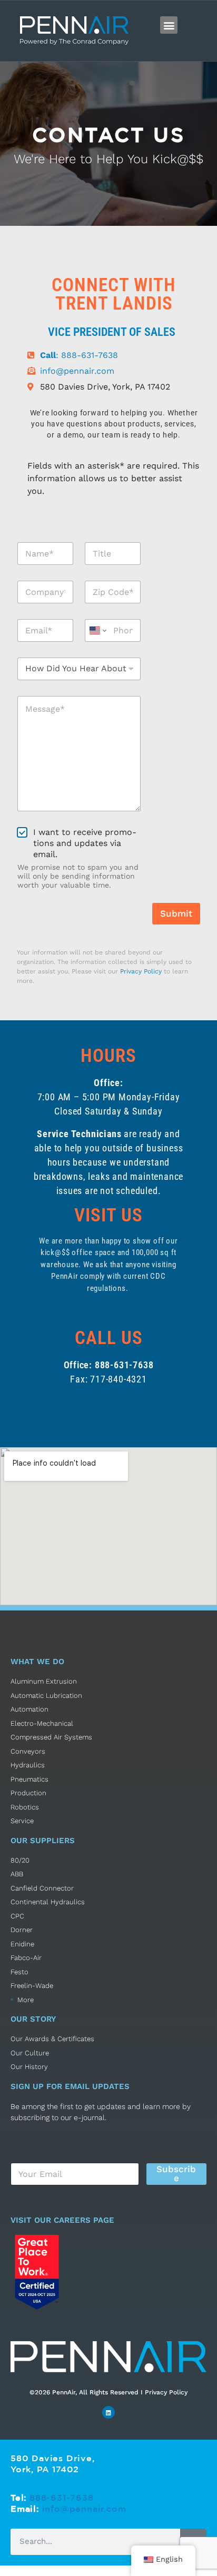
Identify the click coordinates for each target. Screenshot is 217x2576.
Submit (176, 913)
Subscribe (176, 2174)
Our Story (33, 2019)
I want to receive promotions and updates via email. (85, 843)
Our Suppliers (43, 1841)
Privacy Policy (141, 971)
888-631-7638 (62, 2498)
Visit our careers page (62, 2220)
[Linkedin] (108, 2412)
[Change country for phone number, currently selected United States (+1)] (97, 630)
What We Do (37, 1662)
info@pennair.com (84, 2509)
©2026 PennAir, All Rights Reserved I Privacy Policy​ (108, 2392)
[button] (169, 25)
